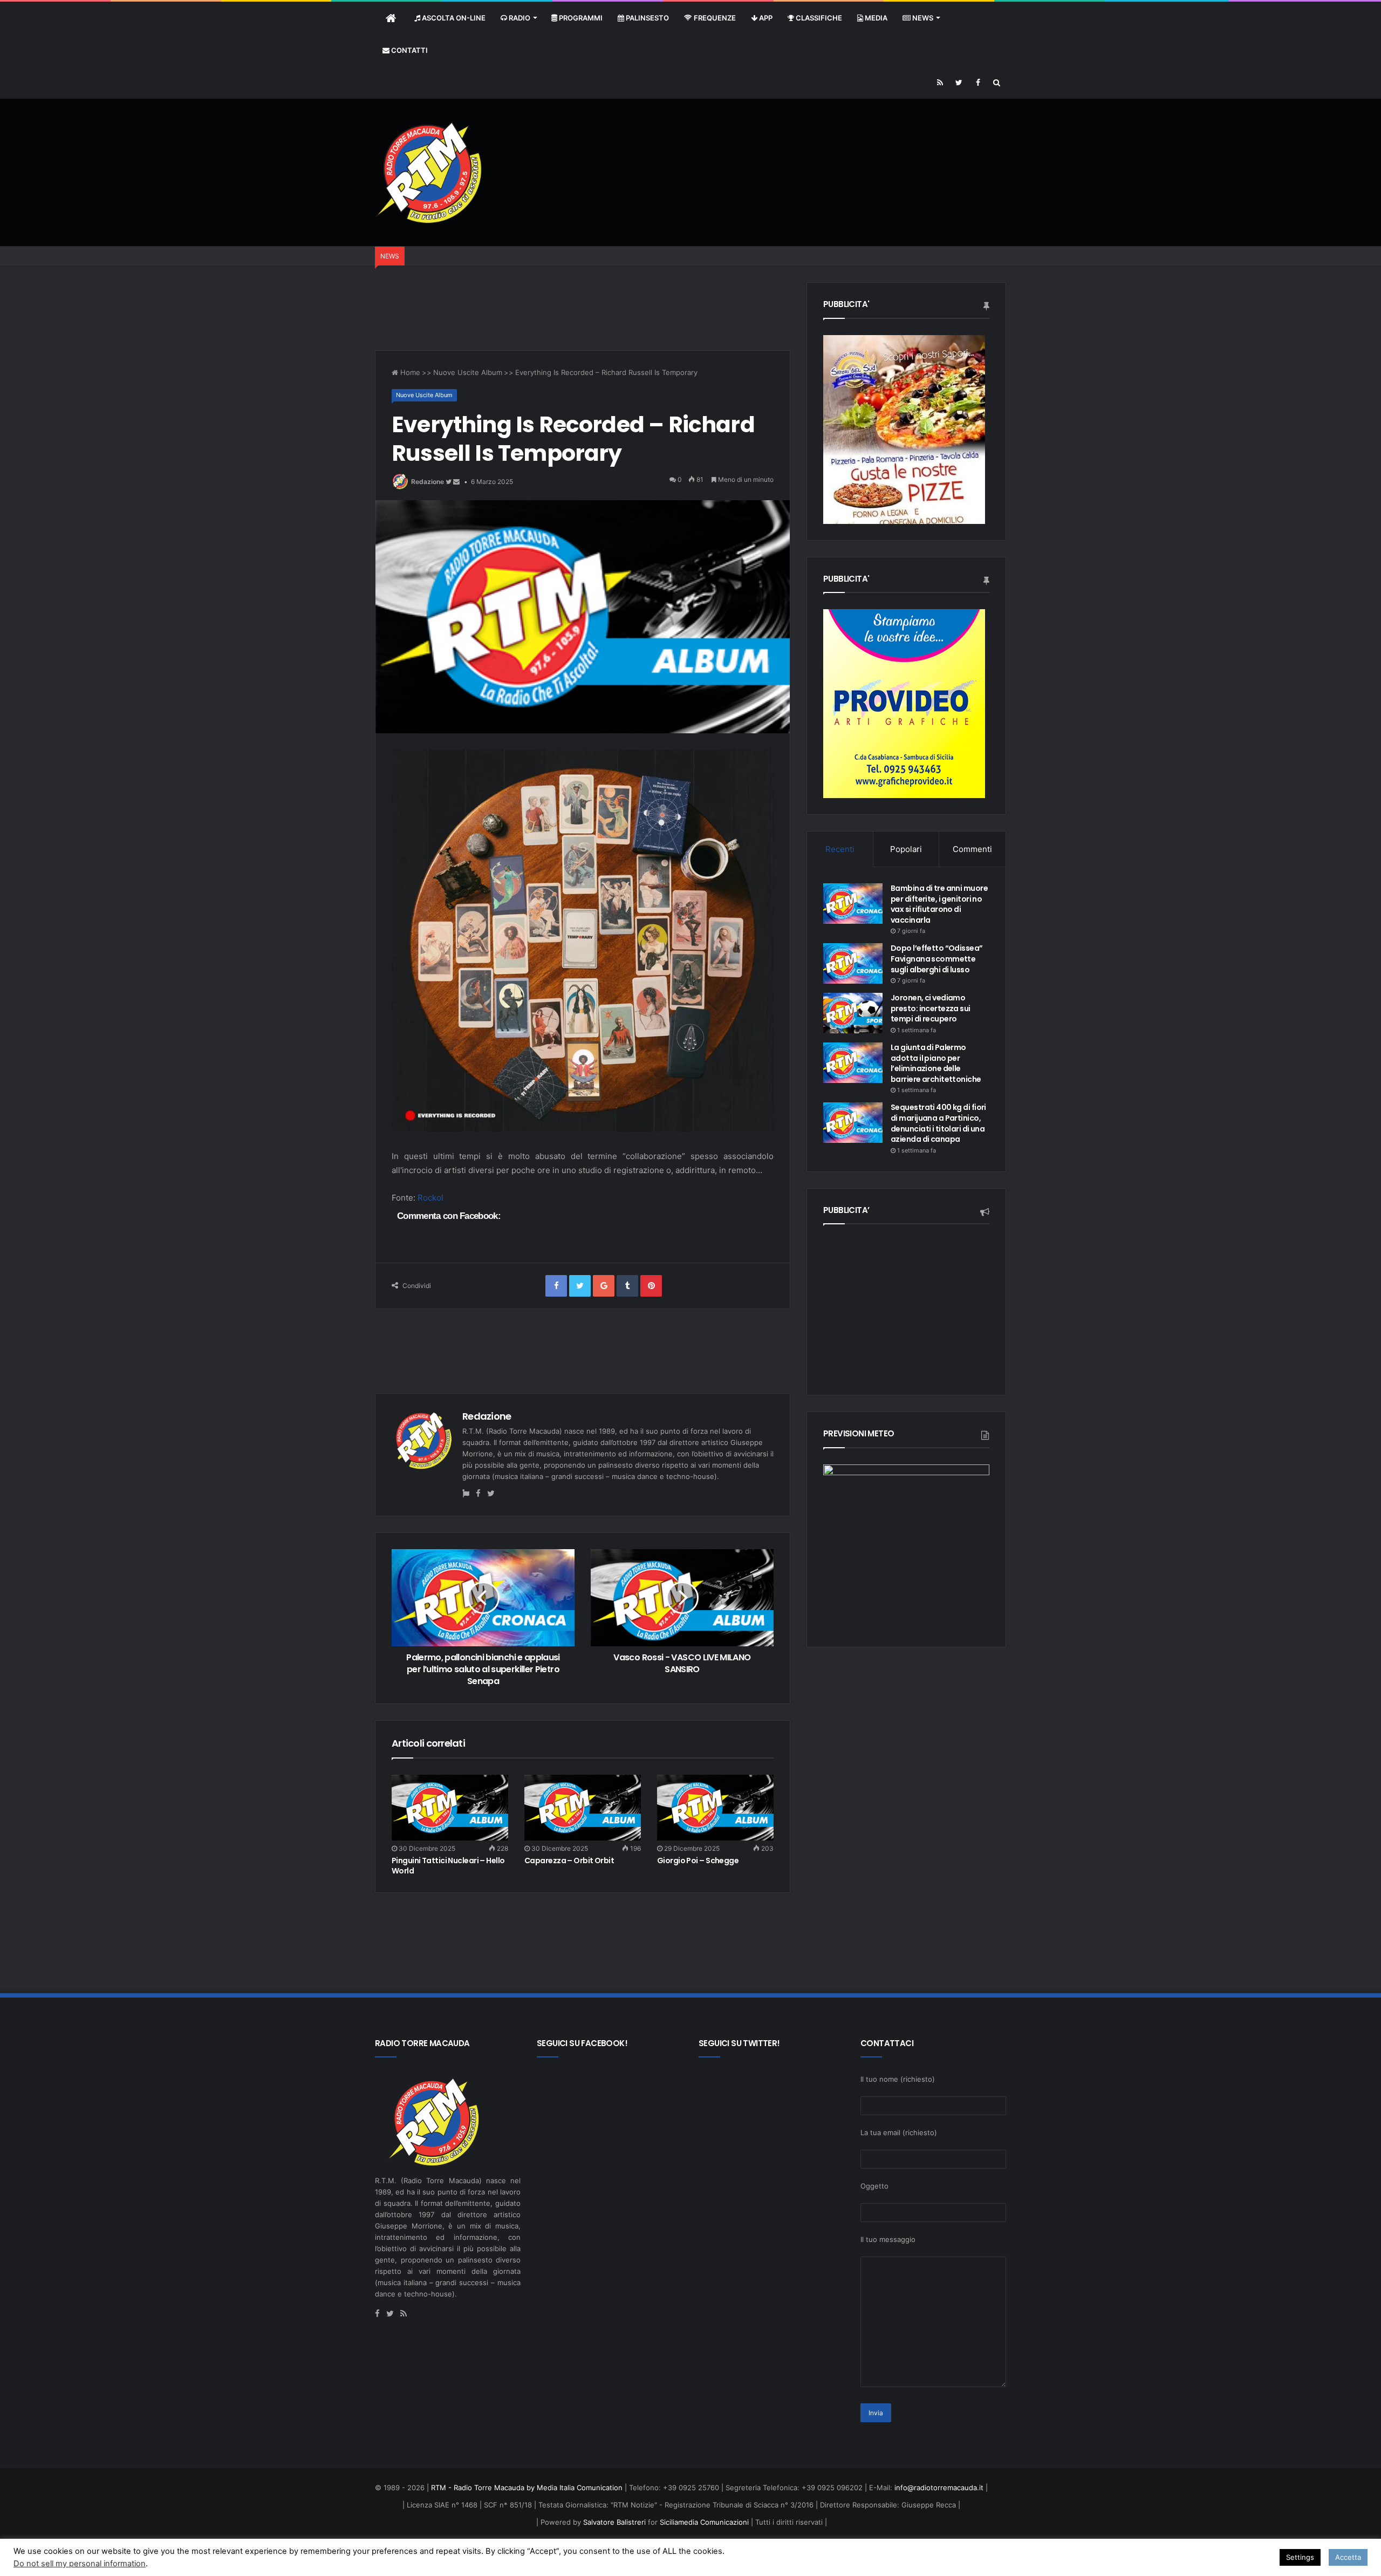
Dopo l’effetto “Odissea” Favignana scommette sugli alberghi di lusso (937, 959)
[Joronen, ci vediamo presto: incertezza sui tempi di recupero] (853, 1013)
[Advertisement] (810, 134)
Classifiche (818, 18)
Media (875, 18)
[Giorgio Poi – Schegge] (715, 1808)
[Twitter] (959, 83)
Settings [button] (1300, 2557)
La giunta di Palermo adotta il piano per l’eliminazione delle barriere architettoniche (936, 1063)
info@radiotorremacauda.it (939, 2488)
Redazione (428, 482)
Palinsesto (647, 18)
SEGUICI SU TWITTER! (739, 2043)
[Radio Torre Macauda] (429, 172)
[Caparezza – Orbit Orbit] (583, 1808)
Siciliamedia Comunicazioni (704, 2522)
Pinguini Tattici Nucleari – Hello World (448, 1866)
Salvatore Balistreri (613, 2522)
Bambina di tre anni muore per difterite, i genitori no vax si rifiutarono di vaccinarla (939, 904)
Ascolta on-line (453, 18)
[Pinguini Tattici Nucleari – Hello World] (450, 1808)
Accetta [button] (1348, 2557)
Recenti (840, 849)
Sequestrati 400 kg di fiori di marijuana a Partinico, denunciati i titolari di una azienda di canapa (938, 1123)
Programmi (580, 18)
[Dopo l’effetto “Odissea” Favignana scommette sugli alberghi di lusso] (853, 963)
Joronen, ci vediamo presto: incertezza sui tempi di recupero (931, 1008)
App (765, 18)
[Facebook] (978, 83)
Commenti (972, 849)
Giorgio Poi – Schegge (698, 1861)
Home (409, 372)
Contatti (409, 50)
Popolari (906, 849)
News (922, 18)
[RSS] (940, 83)
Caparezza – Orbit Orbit (569, 1861)
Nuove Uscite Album (468, 372)
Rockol (430, 1198)
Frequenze (714, 18)
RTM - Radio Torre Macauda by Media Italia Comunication (527, 2488)
